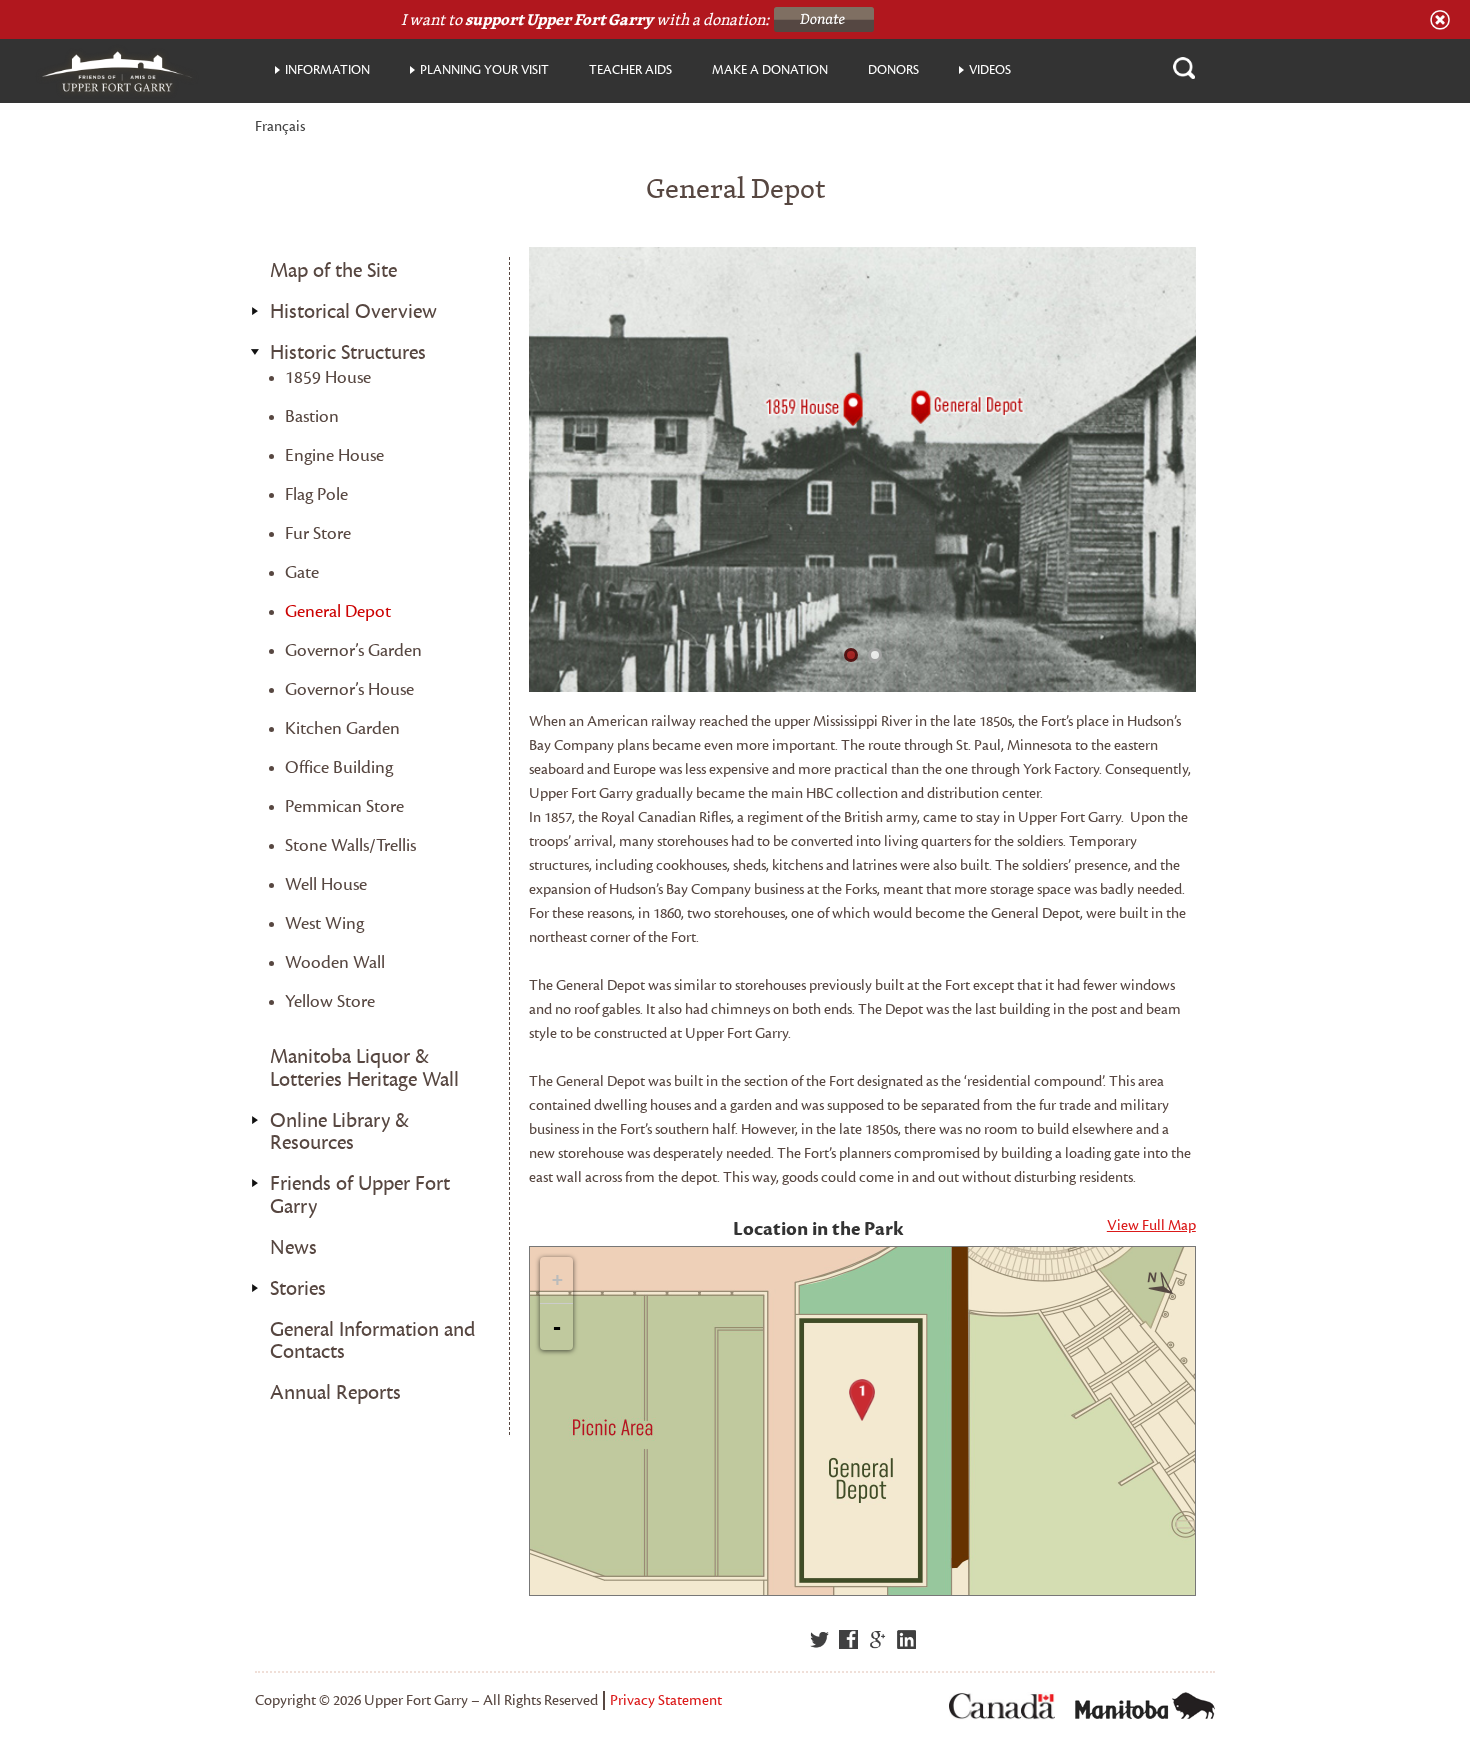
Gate (302, 572)
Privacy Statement (666, 1700)
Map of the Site (333, 271)
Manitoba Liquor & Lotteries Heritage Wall (364, 1068)
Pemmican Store (344, 806)
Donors (893, 70)
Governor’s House (349, 689)
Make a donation (770, 70)
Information (327, 70)
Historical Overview (353, 312)
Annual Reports (335, 1393)
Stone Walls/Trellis (350, 845)
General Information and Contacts (372, 1341)
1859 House (328, 377)
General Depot (338, 611)
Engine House (334, 455)
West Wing (324, 923)
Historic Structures (348, 353)
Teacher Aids (630, 70)
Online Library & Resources (339, 1132)
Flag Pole (316, 494)
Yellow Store (330, 1001)
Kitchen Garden (342, 728)
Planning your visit (484, 70)
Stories (298, 1289)
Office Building (339, 767)
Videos (990, 70)
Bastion (312, 416)
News (293, 1248)
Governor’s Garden (353, 650)
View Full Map (1151, 1225)
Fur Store (318, 533)
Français (280, 127)
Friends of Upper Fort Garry (360, 1195)
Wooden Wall (335, 962)
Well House (326, 884)
